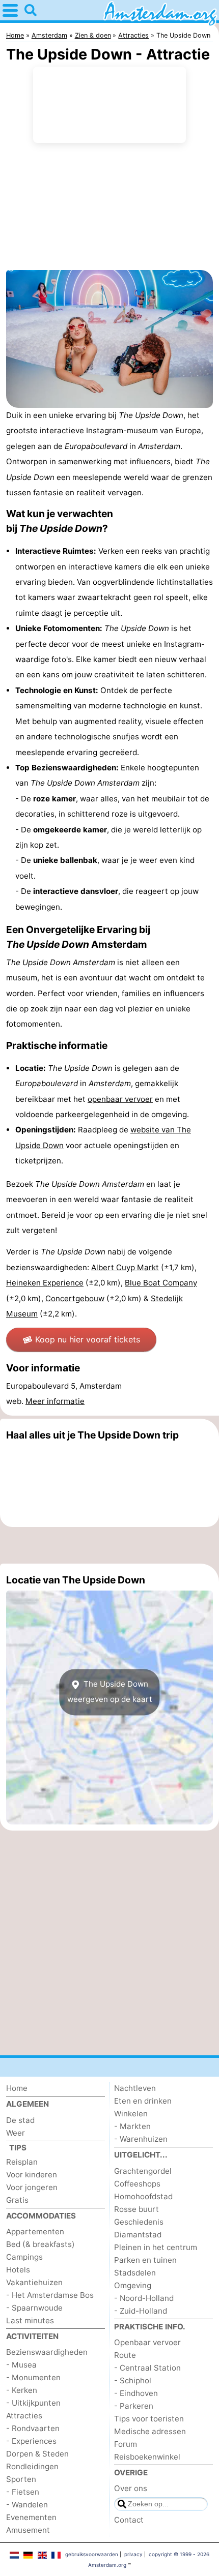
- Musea (21, 2365)
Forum (126, 2444)
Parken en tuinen (145, 2260)
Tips (18, 2148)
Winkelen (131, 2114)
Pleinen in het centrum (156, 2247)
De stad (20, 2120)
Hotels (18, 2270)
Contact (129, 2520)
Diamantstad (138, 2235)
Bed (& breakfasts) (40, 2244)
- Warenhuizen (141, 2139)
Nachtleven (135, 2088)
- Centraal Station (147, 2368)
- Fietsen (23, 2492)
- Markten (132, 2126)
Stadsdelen (135, 2273)
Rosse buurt (136, 2209)
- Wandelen (27, 2505)
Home (17, 2088)
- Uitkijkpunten (33, 2403)
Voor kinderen (32, 2175)
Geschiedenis (139, 2222)
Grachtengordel (143, 2171)
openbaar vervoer (120, 1099)
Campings (24, 2257)
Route (125, 2355)
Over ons (131, 2488)
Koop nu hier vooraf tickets (88, 1339)
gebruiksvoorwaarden (92, 2554)
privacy (133, 2554)
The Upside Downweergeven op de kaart (110, 1691)
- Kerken (22, 2390)
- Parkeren (134, 2406)
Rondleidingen (32, 2466)
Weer (16, 2133)
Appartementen (35, 2231)
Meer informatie (55, 1401)
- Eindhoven (136, 2393)
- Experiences (31, 2441)
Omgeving (133, 2285)
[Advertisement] (109, 1545)
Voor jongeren (32, 2187)
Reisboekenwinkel (147, 2457)
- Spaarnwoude (34, 2308)
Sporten (21, 2479)
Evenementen (31, 2517)
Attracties (24, 2416)
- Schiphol (133, 2380)
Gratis (17, 2200)
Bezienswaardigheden (47, 2352)
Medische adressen (150, 2431)
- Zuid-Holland (141, 2311)
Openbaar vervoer (147, 2342)
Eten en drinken (143, 2101)
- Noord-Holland (144, 2298)
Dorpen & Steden (37, 2454)
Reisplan (22, 2162)
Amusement (28, 2530)
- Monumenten (33, 2377)
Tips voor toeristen (149, 2419)
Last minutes (30, 2320)
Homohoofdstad (143, 2196)
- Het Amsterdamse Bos (50, 2295)
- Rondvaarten (33, 2428)
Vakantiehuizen (34, 2282)
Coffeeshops (137, 2184)
